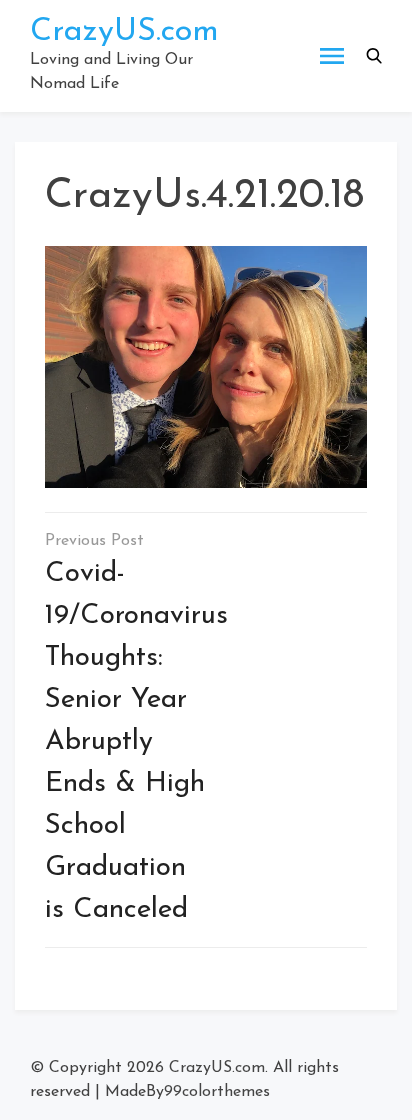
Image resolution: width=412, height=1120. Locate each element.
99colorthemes (217, 1092)
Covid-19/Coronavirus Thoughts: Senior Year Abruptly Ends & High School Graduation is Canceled (136, 742)
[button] (374, 56)
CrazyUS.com (124, 32)
